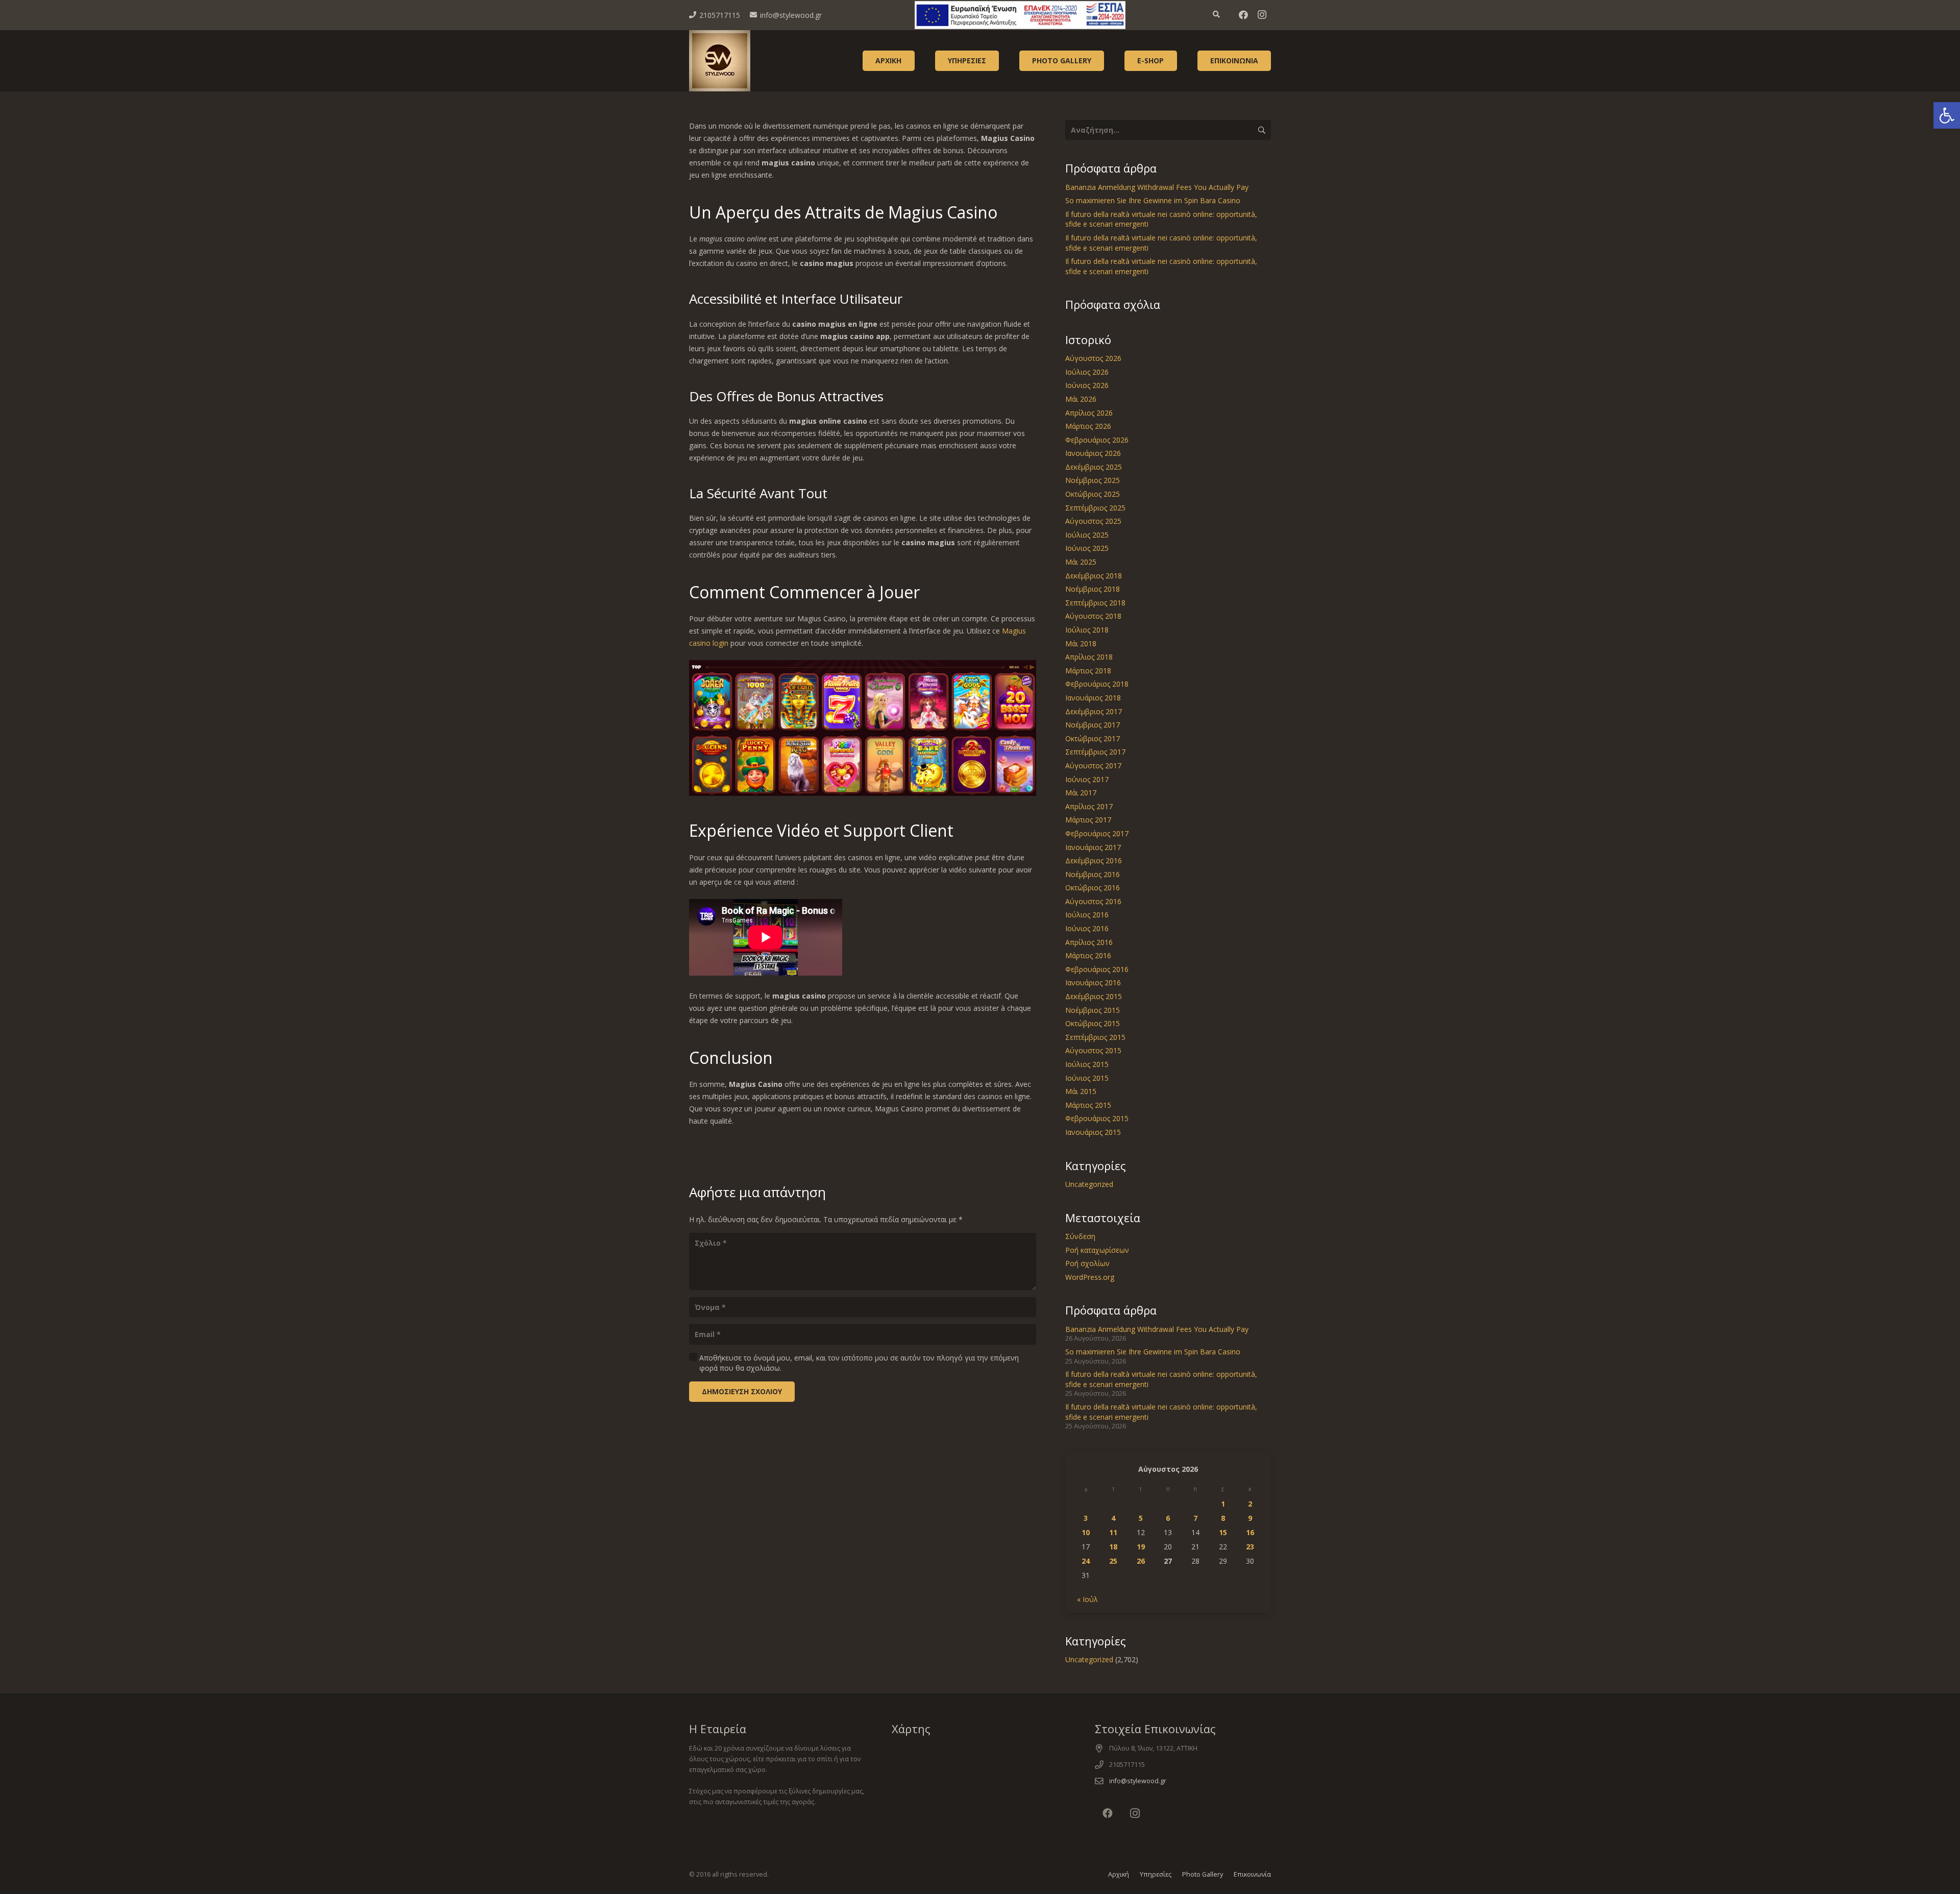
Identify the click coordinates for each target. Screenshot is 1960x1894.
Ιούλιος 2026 (1087, 372)
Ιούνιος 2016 (1087, 928)
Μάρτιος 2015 (1088, 1105)
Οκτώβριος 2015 (1093, 1023)
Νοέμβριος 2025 (1093, 480)
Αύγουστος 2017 (1093, 766)
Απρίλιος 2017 (1089, 806)
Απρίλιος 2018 (1089, 657)
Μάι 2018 (1081, 644)
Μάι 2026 (1081, 399)
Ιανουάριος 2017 (1093, 847)
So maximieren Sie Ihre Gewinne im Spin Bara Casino (1153, 200)
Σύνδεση (1080, 1236)
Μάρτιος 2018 (1088, 671)
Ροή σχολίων (1087, 1263)
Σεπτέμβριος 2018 (1095, 603)
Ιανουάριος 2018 (1093, 698)
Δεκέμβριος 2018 (1094, 576)
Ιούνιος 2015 (1087, 1078)
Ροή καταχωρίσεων (1097, 1250)
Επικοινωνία (1252, 1874)
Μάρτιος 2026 (1088, 426)
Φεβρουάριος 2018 (1097, 684)
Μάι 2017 (1081, 793)
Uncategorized (1089, 1184)
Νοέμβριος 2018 (1093, 589)
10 (1086, 1532)
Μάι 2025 (1081, 562)
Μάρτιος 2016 (1088, 955)
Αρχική (1119, 1874)
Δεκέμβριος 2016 (1094, 860)
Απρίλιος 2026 (1089, 413)
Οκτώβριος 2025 (1093, 494)
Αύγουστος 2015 (1093, 1050)
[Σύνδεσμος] (1020, 15)
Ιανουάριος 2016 (1093, 982)
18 (1113, 1547)
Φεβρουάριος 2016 (1097, 969)
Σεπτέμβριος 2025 (1095, 508)
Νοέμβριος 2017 (1093, 725)
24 (1086, 1561)
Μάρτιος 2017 (1088, 820)
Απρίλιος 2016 (1089, 942)
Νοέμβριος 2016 (1093, 874)
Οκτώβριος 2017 (1093, 738)
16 (1250, 1532)
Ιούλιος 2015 (1087, 1064)
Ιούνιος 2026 (1087, 385)
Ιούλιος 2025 (1087, 535)
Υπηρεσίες (1156, 1874)
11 (1113, 1532)
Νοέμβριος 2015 (1093, 1010)
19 (1141, 1547)
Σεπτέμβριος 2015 (1095, 1037)
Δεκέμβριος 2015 (1094, 996)
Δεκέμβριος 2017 (1094, 711)
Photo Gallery (1203, 1874)
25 (1113, 1561)
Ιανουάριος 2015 (1093, 1132)
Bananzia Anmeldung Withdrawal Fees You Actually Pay (1157, 187)
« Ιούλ (1087, 1599)
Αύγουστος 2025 (1093, 521)
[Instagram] (1262, 15)
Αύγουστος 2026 (1093, 358)
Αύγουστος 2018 (1093, 616)
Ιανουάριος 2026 (1093, 453)
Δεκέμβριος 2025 (1094, 467)
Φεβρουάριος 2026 (1097, 440)
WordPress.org (1090, 1277)
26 (1141, 1561)
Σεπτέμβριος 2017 (1095, 752)
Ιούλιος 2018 (1087, 630)
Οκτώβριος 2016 (1093, 888)
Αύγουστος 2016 (1093, 901)
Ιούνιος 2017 (1087, 779)
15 (1223, 1532)
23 (1250, 1547)
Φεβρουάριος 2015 (1097, 1118)
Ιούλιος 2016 (1087, 915)
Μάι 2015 (1081, 1091)
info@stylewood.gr (1138, 1781)
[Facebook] (1243, 15)
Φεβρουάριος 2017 (1097, 833)
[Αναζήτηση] (1217, 15)
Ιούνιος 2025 (1087, 548)
